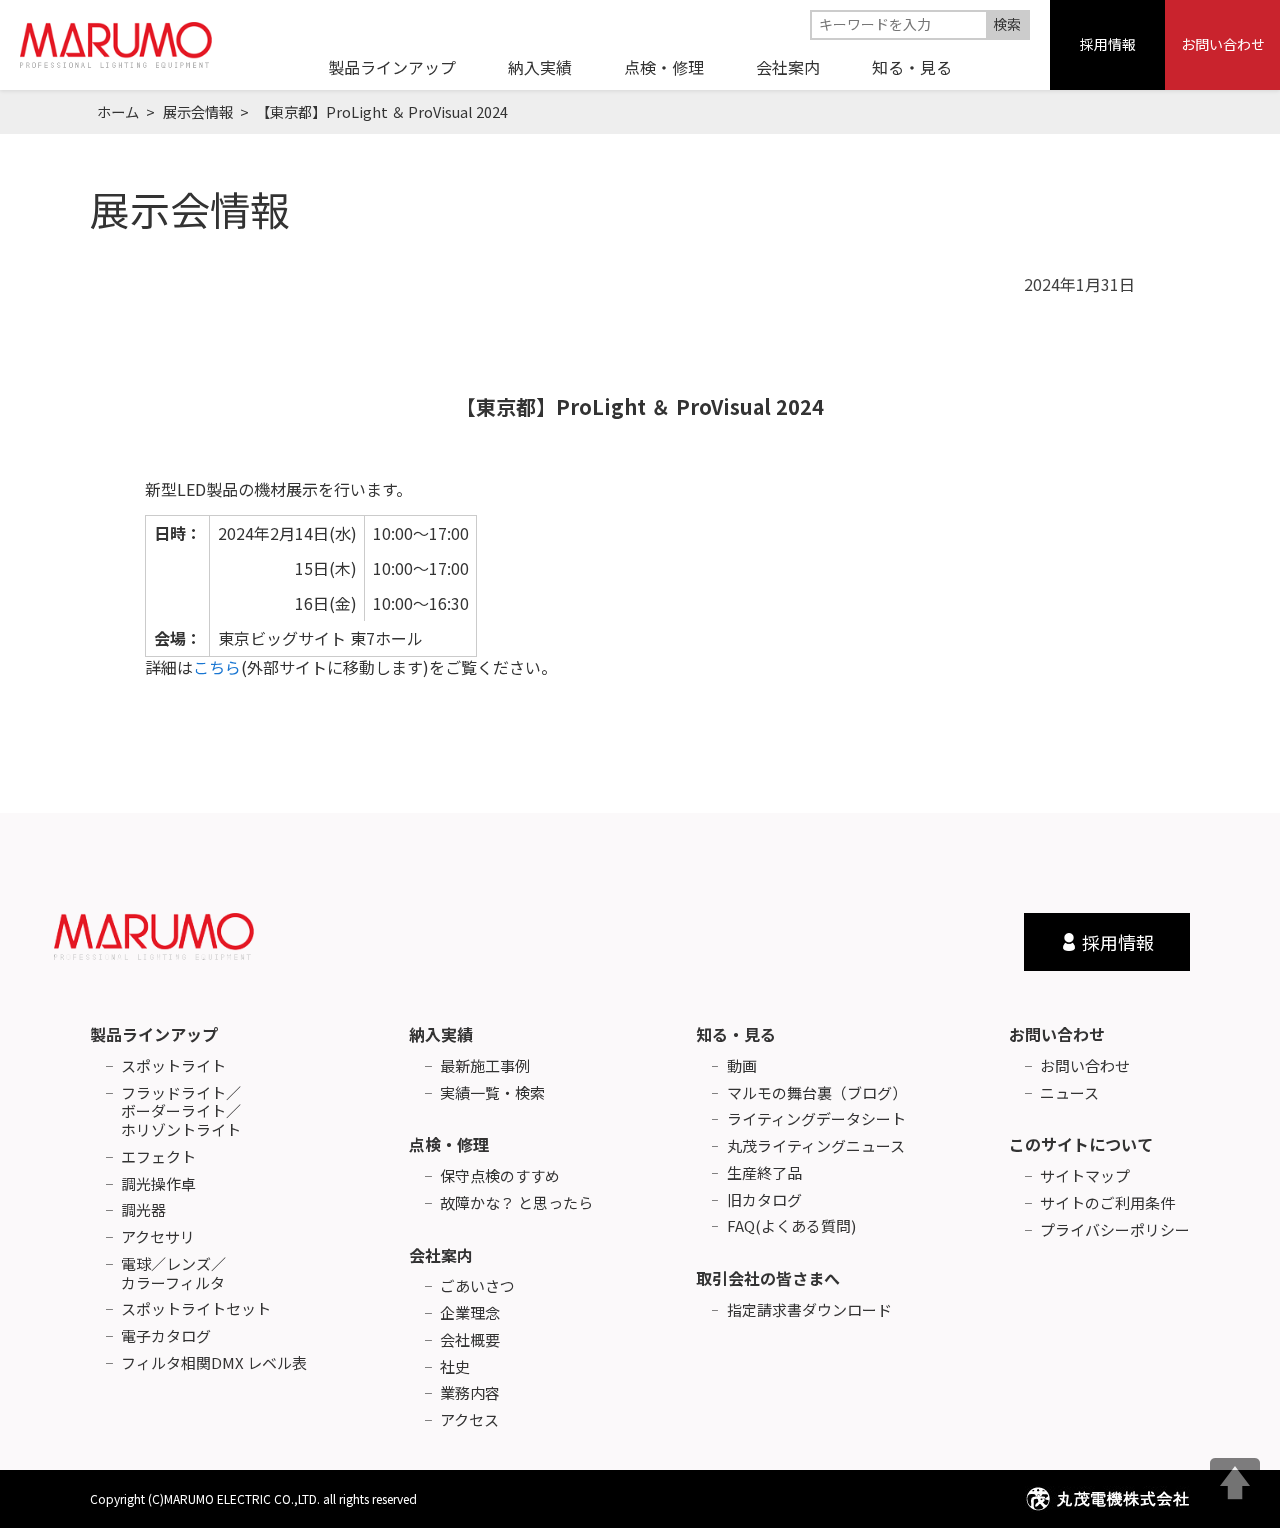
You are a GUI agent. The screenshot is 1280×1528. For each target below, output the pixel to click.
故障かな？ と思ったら (516, 1203)
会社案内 (441, 1255)
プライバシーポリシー (1115, 1230)
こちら (217, 667)
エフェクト (158, 1157)
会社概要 (470, 1340)
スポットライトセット (196, 1309)
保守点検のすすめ (500, 1176)
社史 (455, 1367)
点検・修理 (449, 1144)
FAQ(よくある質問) (791, 1226)
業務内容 (470, 1393)
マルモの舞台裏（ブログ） (817, 1093)
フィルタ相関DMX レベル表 (214, 1363)
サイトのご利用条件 (1107, 1203)
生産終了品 (764, 1173)
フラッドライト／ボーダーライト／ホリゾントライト (181, 1112)
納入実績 (441, 1034)
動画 (742, 1066)
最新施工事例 (485, 1066)
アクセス (469, 1420)
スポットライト (173, 1066)
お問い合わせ (1223, 44)
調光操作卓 (158, 1184)
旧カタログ (764, 1200)
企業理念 (470, 1313)
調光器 (143, 1210)
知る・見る (736, 1034)
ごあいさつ (477, 1286)
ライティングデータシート (816, 1119)
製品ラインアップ (154, 1034)
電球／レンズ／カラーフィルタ (173, 1274)
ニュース (1069, 1093)
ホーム (118, 111)
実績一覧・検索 (492, 1093)
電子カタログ (166, 1336)
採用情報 (1108, 44)
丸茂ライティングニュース (816, 1146)
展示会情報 (198, 111)
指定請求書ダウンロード (809, 1310)
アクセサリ (158, 1237)
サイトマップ (1085, 1176)
